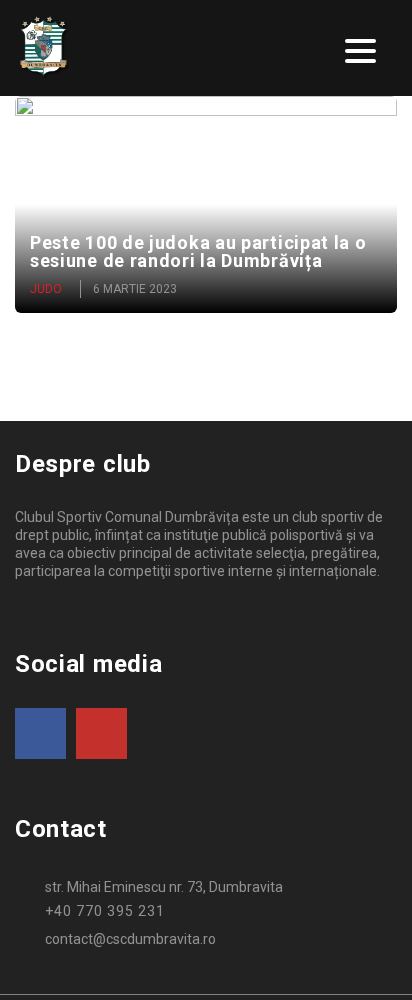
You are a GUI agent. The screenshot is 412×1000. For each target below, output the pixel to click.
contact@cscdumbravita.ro (130, 939)
